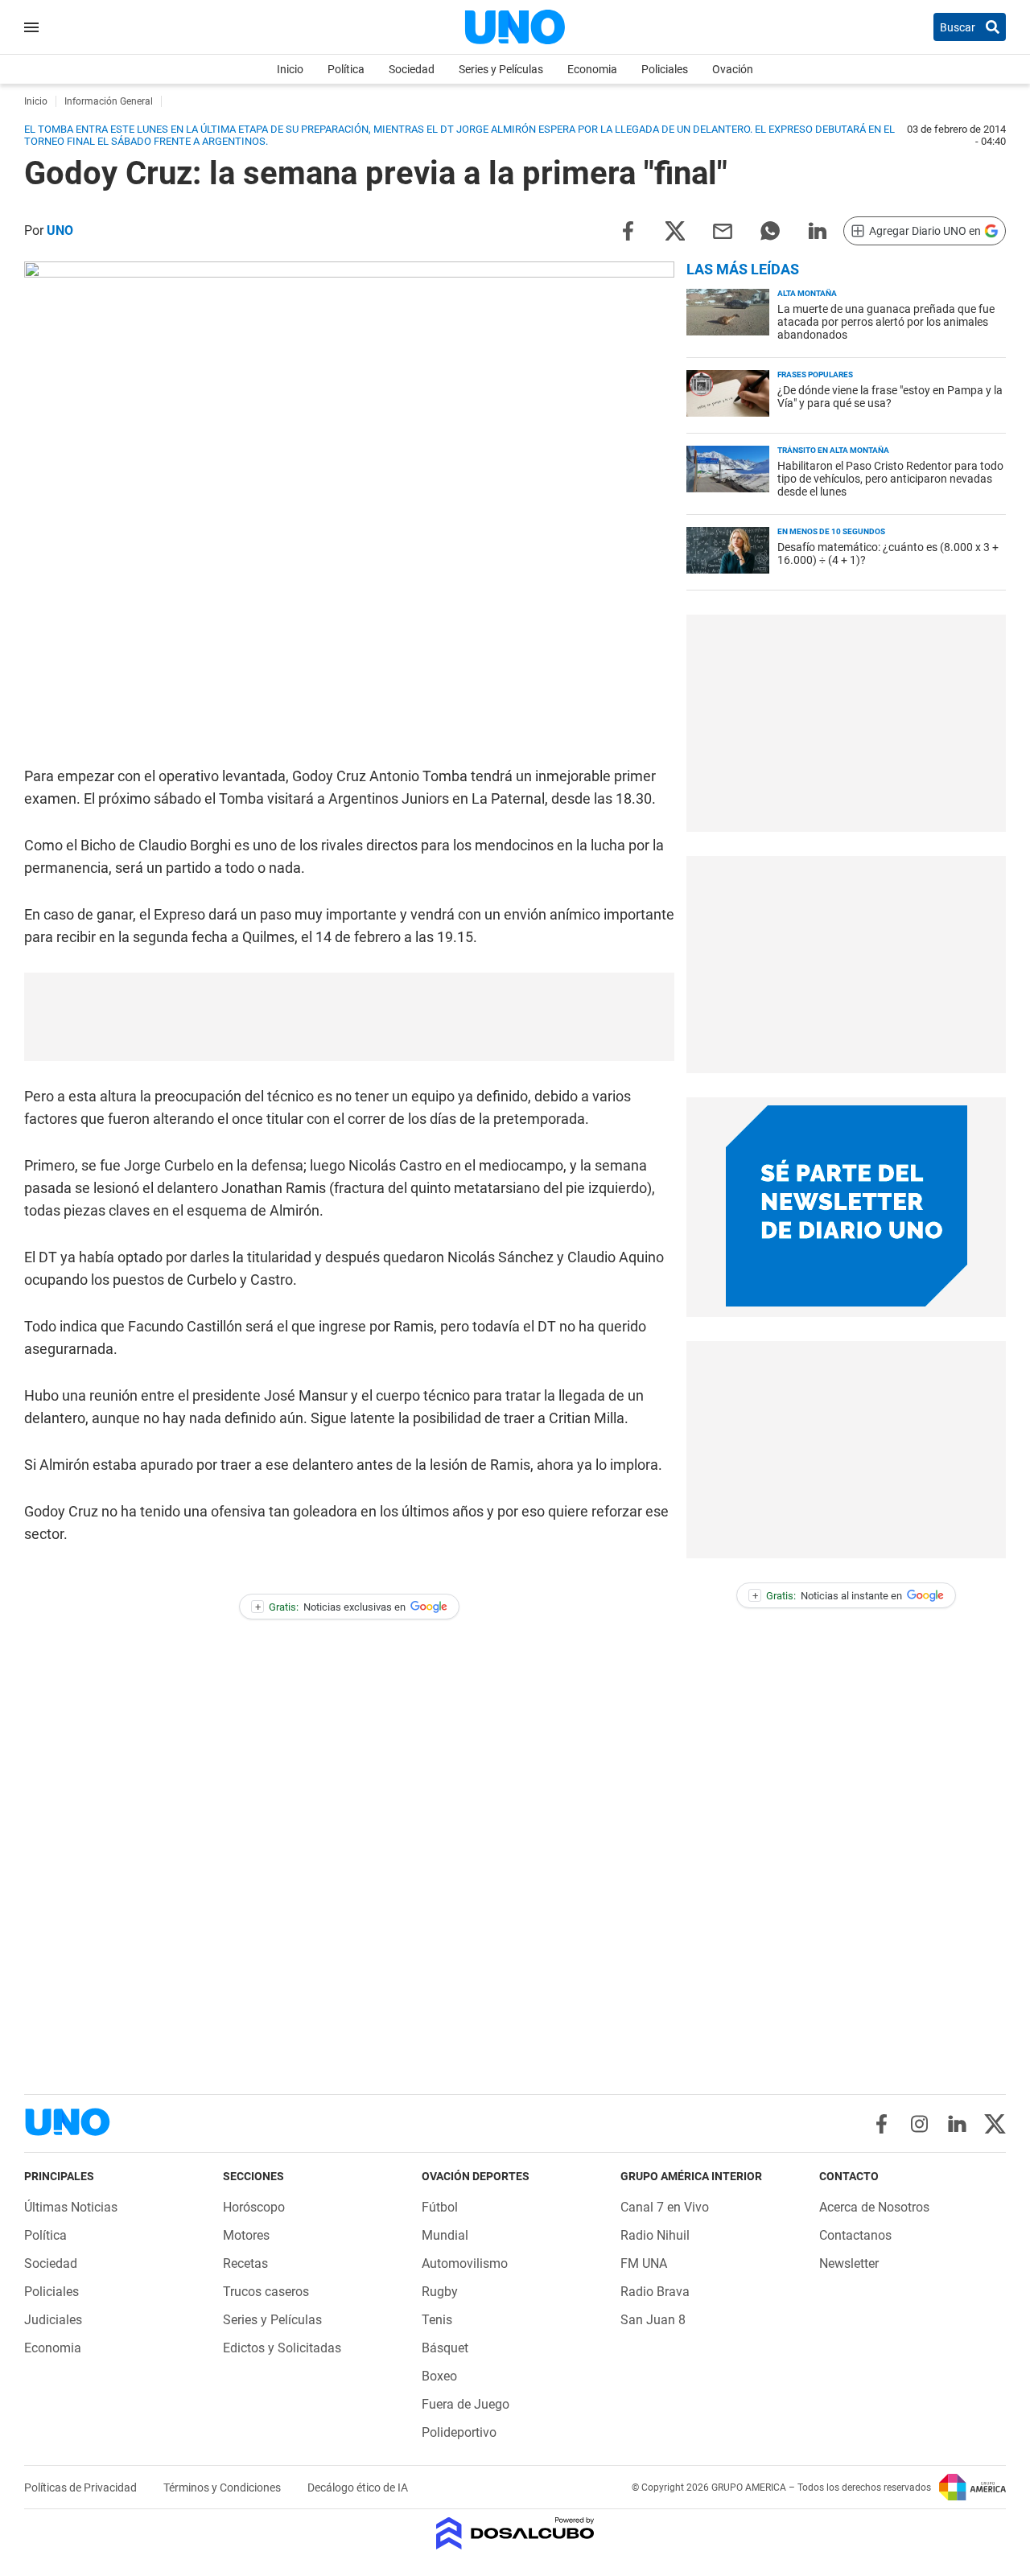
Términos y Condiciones (223, 2488)
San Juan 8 (653, 2320)
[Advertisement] (349, 1017)
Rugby (440, 2292)
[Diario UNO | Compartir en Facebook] (628, 230)
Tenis (437, 2320)
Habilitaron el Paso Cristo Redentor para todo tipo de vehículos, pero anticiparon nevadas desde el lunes (890, 479)
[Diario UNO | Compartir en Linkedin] (818, 230)
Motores (246, 2235)
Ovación (733, 69)
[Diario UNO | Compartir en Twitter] (675, 230)
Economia (592, 69)
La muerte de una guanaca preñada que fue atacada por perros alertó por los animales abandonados (886, 322)
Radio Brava (655, 2292)
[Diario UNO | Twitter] (995, 2124)
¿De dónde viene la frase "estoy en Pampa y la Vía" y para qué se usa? (890, 397)
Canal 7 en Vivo (665, 2207)
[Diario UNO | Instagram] (919, 2124)
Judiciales (53, 2320)
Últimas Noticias (71, 2207)
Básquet (445, 2348)
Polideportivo (459, 2432)
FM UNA (644, 2263)
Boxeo (439, 2376)
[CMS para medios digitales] (515, 2535)
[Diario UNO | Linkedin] (957, 2124)
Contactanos (855, 2235)
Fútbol (440, 2207)
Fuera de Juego (466, 2404)
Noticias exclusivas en (331, 1607)
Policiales (665, 69)
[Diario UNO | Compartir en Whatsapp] (770, 230)
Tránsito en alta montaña (833, 450)
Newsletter (849, 2263)
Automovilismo (465, 2263)
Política (346, 69)
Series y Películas (501, 69)
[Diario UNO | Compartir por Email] (723, 230)
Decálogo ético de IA (358, 2488)
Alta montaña (807, 293)
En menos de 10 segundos (831, 531)
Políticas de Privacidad (82, 2488)
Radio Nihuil (655, 2235)
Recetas (245, 2263)
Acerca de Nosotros (874, 2207)
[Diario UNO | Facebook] (882, 2124)
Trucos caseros (266, 2292)
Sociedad (412, 69)
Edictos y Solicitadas (282, 2348)
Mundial (445, 2235)
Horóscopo (254, 2207)
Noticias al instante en (828, 1596)
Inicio (290, 69)
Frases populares (815, 374)
